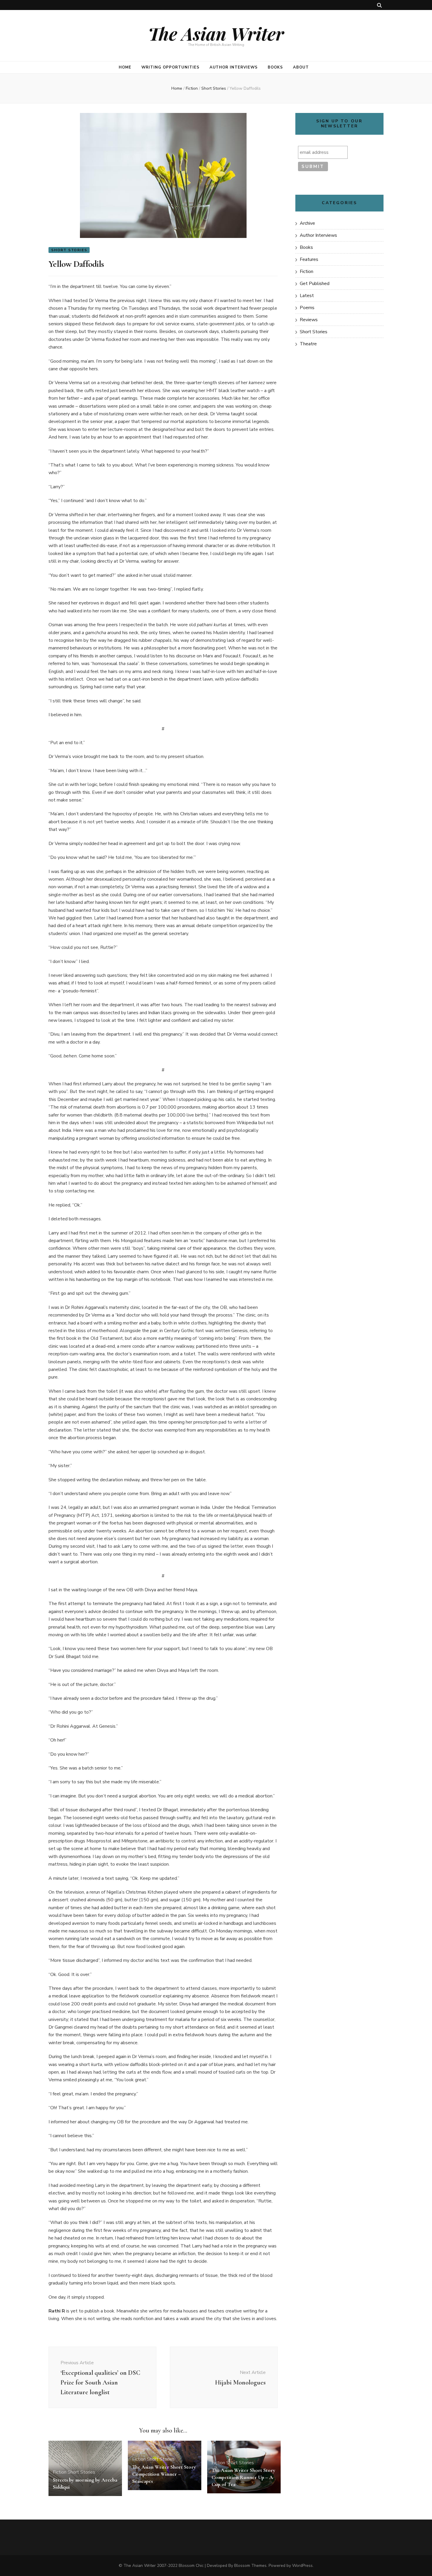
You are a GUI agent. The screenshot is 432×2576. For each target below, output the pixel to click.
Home (125, 67)
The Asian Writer (216, 33)
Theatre (308, 344)
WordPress (302, 2566)
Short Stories (69, 250)
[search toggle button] (379, 5)
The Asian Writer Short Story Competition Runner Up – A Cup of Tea (243, 2477)
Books (275, 67)
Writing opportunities (170, 67)
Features (309, 259)
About (301, 67)
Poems (307, 308)
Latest (307, 296)
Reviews (309, 320)
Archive (307, 223)
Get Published (315, 284)
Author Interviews (234, 67)
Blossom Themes (250, 2566)
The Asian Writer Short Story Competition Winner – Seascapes (164, 2474)
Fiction (60, 2472)
